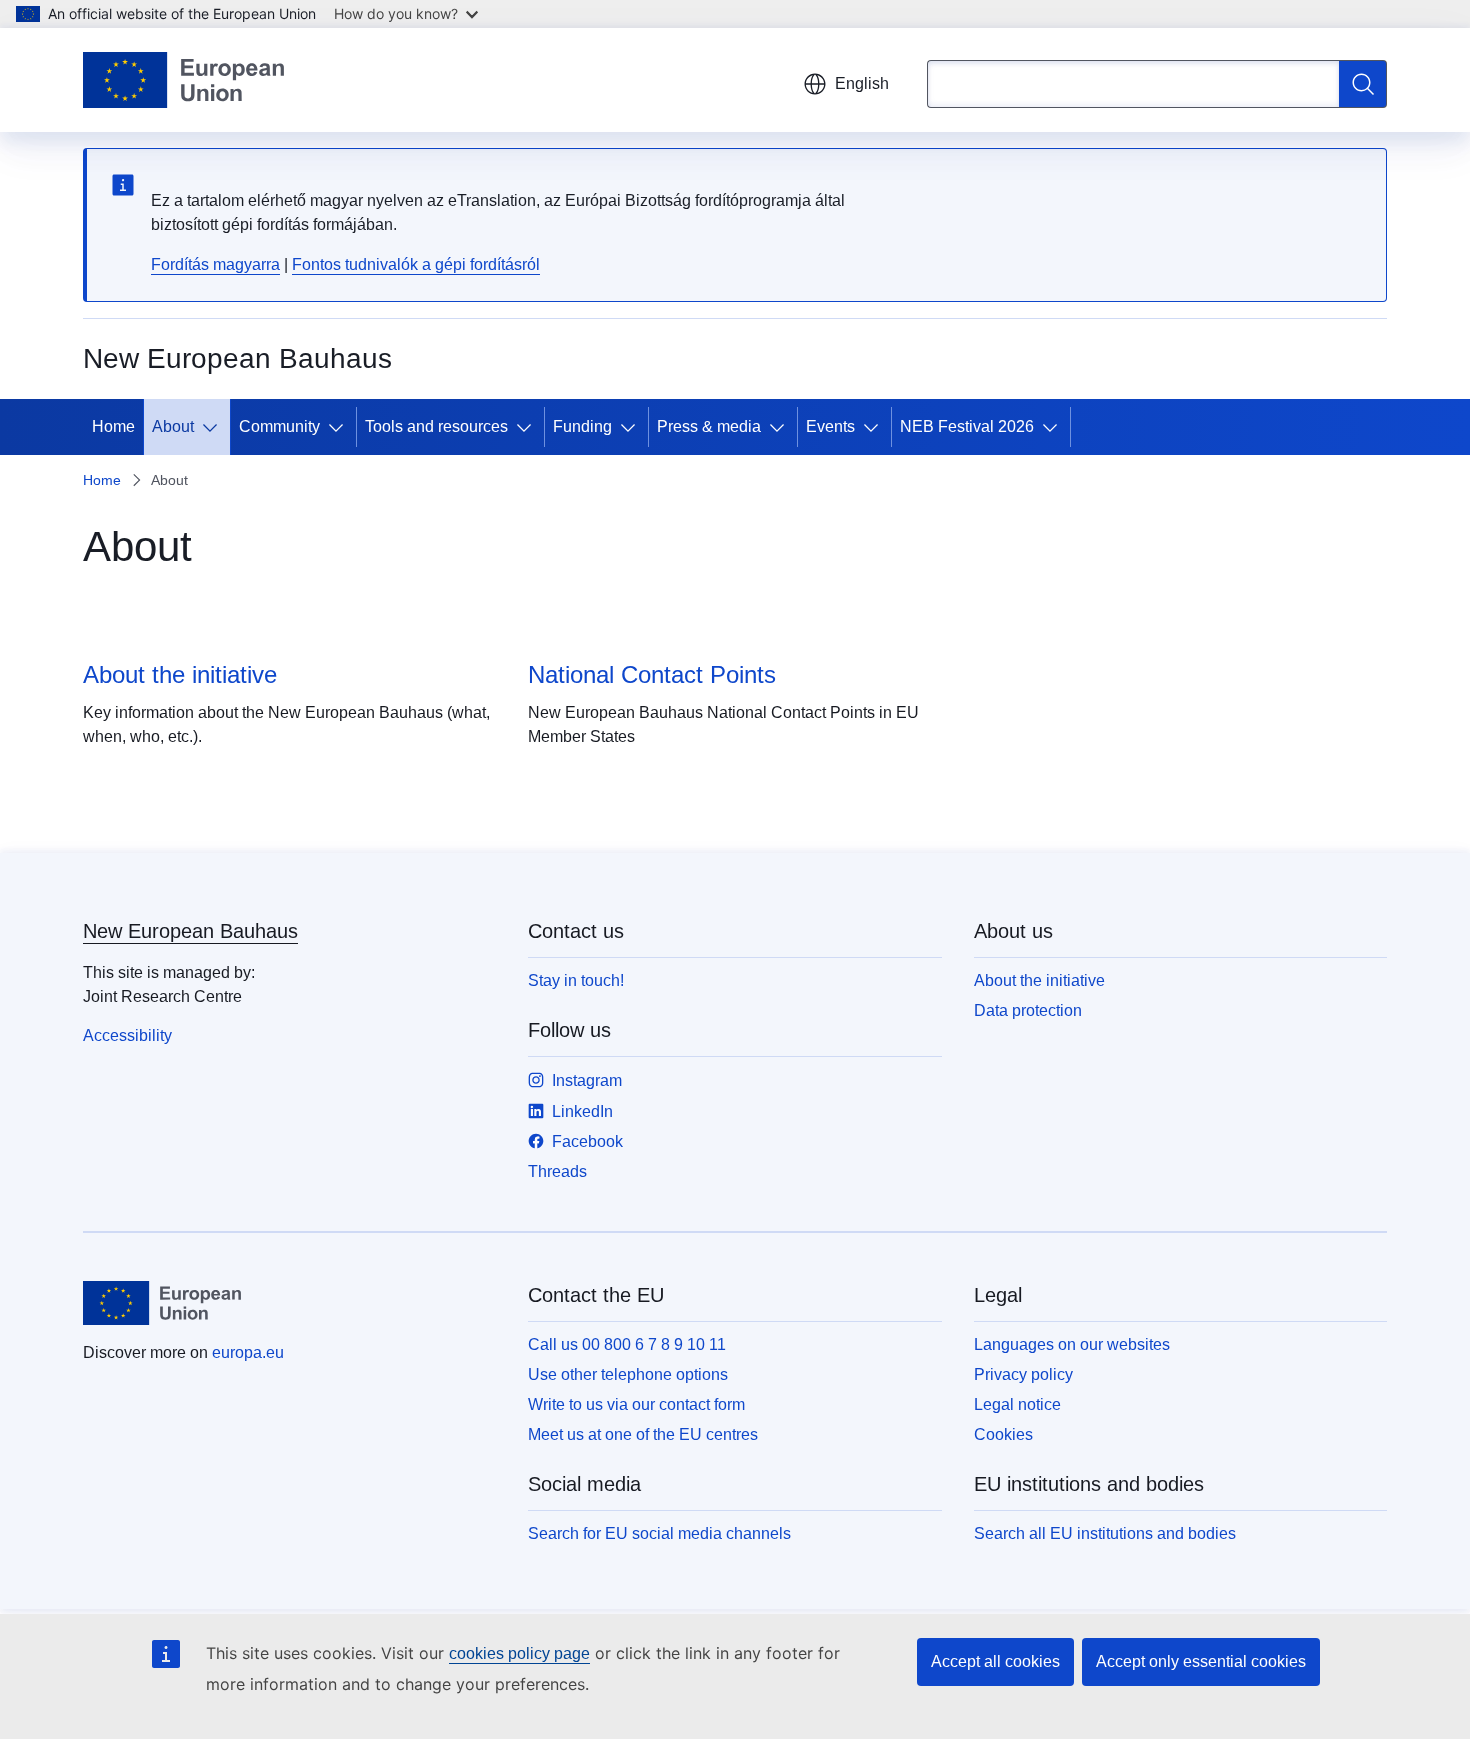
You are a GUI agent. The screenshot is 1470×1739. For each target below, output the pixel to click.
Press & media (709, 426)
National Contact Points (652, 674)
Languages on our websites (1072, 1344)
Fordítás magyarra (215, 264)
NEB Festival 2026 (967, 426)
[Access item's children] (214, 427)
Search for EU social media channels (659, 1533)
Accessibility (127, 1035)
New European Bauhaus (190, 931)
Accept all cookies (995, 1661)
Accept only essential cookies (1201, 1661)
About (173, 426)
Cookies (1003, 1434)
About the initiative (180, 674)
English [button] (862, 83)
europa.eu (248, 1352)
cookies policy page (519, 1653)
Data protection (1028, 1010)
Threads (557, 1171)
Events (830, 426)
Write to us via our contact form (636, 1404)
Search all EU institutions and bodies (1105, 1533)
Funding (582, 426)
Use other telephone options (628, 1374)
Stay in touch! (576, 980)
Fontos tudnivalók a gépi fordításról (416, 264)
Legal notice (1017, 1404)
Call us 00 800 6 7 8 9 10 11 (627, 1344)
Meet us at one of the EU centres (643, 1434)
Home (113, 426)
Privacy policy (1023, 1374)
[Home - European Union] (183, 80)
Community (279, 426)
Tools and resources (436, 426)
